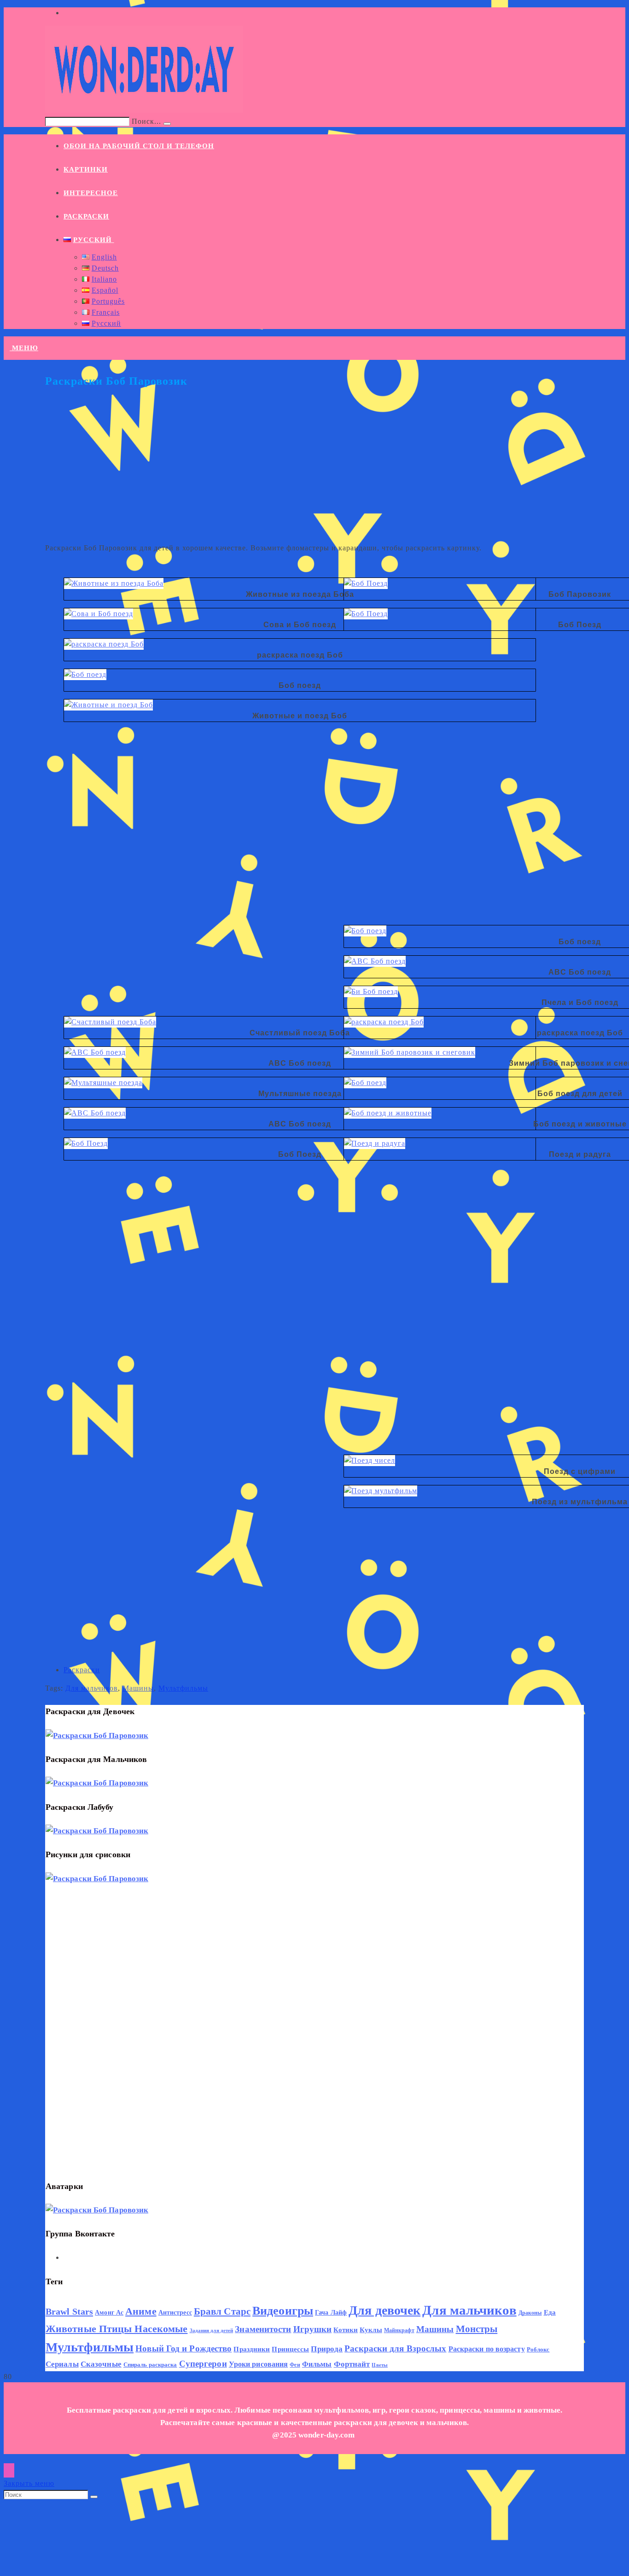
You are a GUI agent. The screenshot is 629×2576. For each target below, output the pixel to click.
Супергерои (203, 2364)
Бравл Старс (222, 2311)
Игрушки (313, 2329)
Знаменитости (263, 2329)
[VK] (67, 2258)
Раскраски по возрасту (487, 2349)
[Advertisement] (314, 471)
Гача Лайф (331, 2313)
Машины (138, 1688)
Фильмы (317, 2364)
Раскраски (82, 1670)
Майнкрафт (399, 2330)
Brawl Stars (69, 2311)
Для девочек (384, 2310)
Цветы (380, 2365)
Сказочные (101, 2364)
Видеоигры (283, 2311)
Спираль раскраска (150, 2365)
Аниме (141, 2311)
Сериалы (62, 2364)
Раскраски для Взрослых (395, 2349)
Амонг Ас (109, 2313)
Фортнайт (352, 2364)
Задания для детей (212, 2331)
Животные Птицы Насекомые (116, 2329)
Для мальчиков (92, 1688)
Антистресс (175, 2313)
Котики (346, 2330)
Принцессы (290, 2349)
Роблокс (538, 2350)
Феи (295, 2365)
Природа (327, 2349)
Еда (550, 2312)
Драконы (530, 2313)
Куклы (371, 2330)
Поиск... (146, 121)
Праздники (252, 2349)
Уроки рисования (259, 2364)
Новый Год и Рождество (183, 2349)
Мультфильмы (183, 1688)
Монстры (477, 2329)
